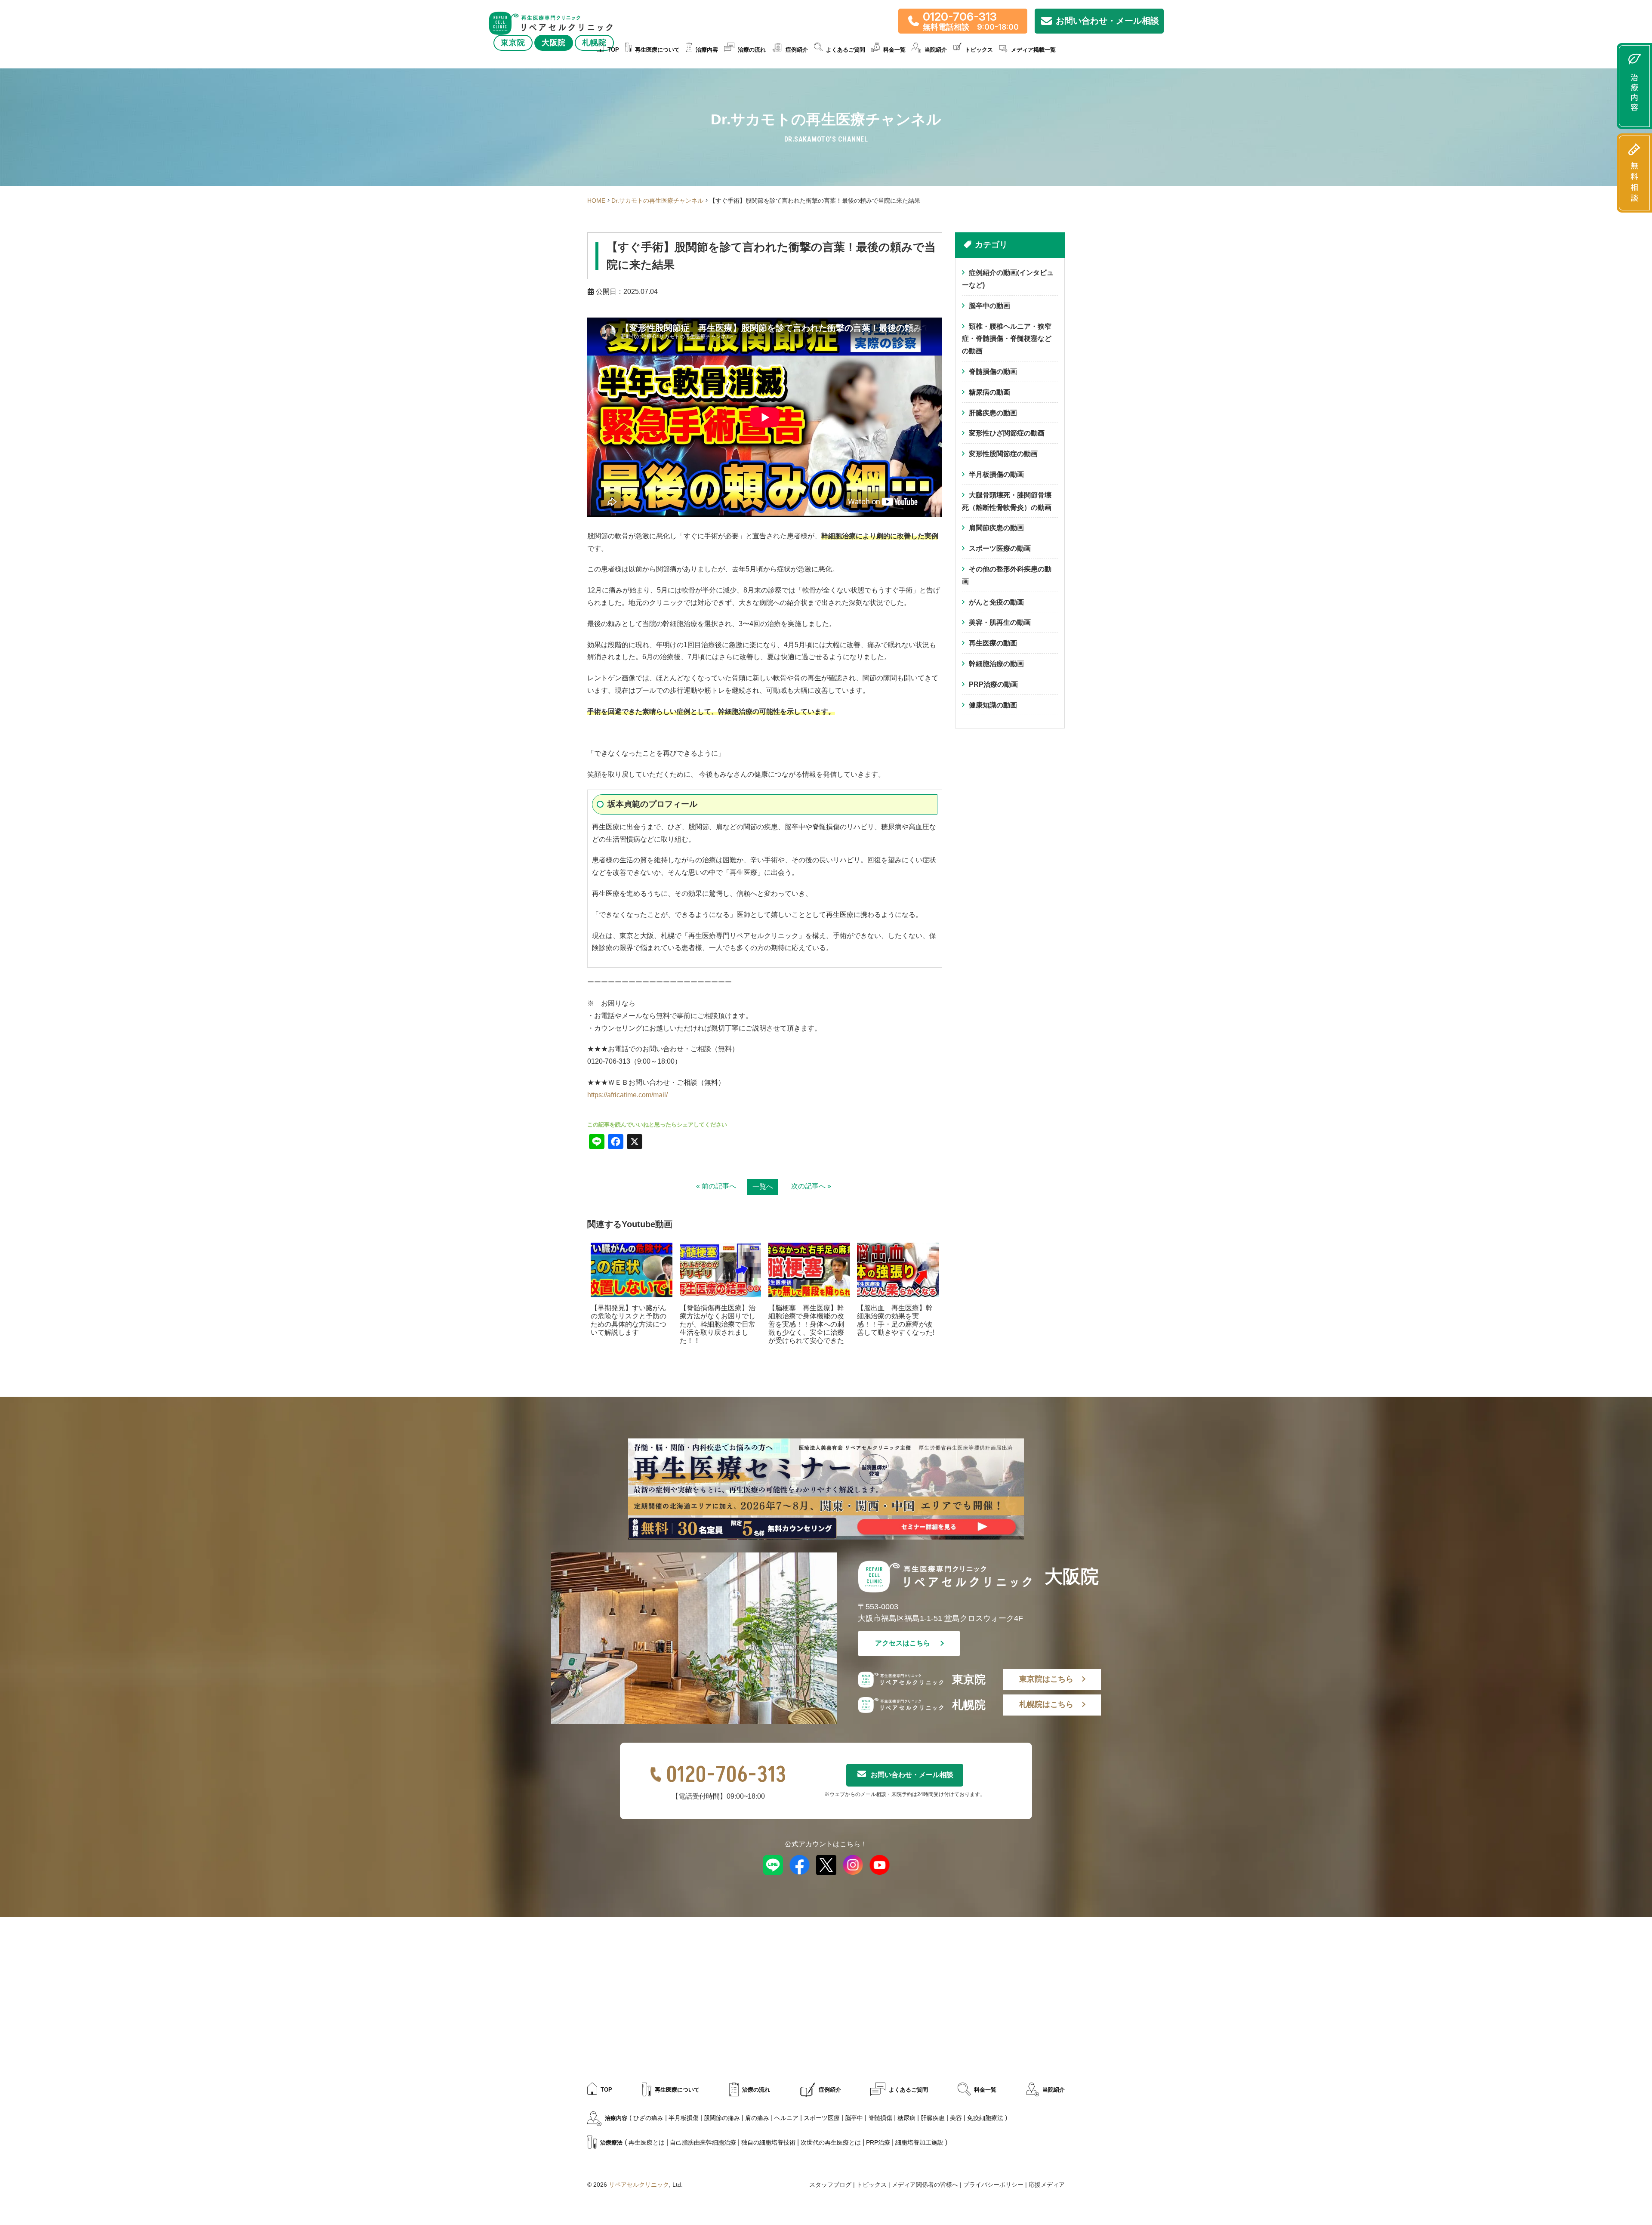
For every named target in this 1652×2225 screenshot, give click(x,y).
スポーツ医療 (822, 2118)
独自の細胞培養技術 (768, 2142)
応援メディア (1047, 2185)
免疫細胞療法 (985, 2118)
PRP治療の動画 (993, 684)
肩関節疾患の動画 (996, 528)
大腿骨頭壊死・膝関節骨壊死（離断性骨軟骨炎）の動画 (1007, 501)
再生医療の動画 (993, 643)
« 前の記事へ (716, 1186)
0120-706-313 (726, 1775)
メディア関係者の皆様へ (925, 2185)
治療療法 (611, 2143)
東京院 (513, 43)
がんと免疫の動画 (996, 602)
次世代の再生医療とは (831, 2142)
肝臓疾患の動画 (993, 413)
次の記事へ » (811, 1186)
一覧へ (763, 1187)
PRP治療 (878, 2142)
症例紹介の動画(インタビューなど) (1008, 279)
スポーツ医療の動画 (1000, 548)
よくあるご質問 (846, 50)
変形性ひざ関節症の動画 (1007, 433)
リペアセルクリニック (639, 2185)
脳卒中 (854, 2118)
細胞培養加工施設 (919, 2142)
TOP (613, 50)
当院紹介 (1054, 2090)
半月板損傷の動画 (996, 474)
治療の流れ (752, 50)
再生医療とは (647, 2142)
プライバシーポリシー (993, 2185)
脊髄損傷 (880, 2118)
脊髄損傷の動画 (993, 372)
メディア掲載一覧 (1033, 50)
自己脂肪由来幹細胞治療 (703, 2142)
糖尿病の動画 (989, 392)
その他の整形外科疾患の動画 (1007, 575)
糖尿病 (906, 2118)
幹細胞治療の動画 (996, 664)
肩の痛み (757, 2118)
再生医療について (657, 50)
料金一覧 (894, 50)
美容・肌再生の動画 (1000, 622)
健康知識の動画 (993, 705)
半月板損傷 (684, 2118)
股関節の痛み (722, 2118)
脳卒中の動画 (989, 306)
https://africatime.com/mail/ (627, 1095)
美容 (956, 2118)
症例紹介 (797, 50)
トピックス (979, 50)
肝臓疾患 (933, 2118)
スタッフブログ (830, 2185)
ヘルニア (786, 2118)
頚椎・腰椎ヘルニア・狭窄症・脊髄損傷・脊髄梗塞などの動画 (1007, 339)
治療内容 (707, 50)
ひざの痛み (648, 2118)
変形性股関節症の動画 (1003, 454)
